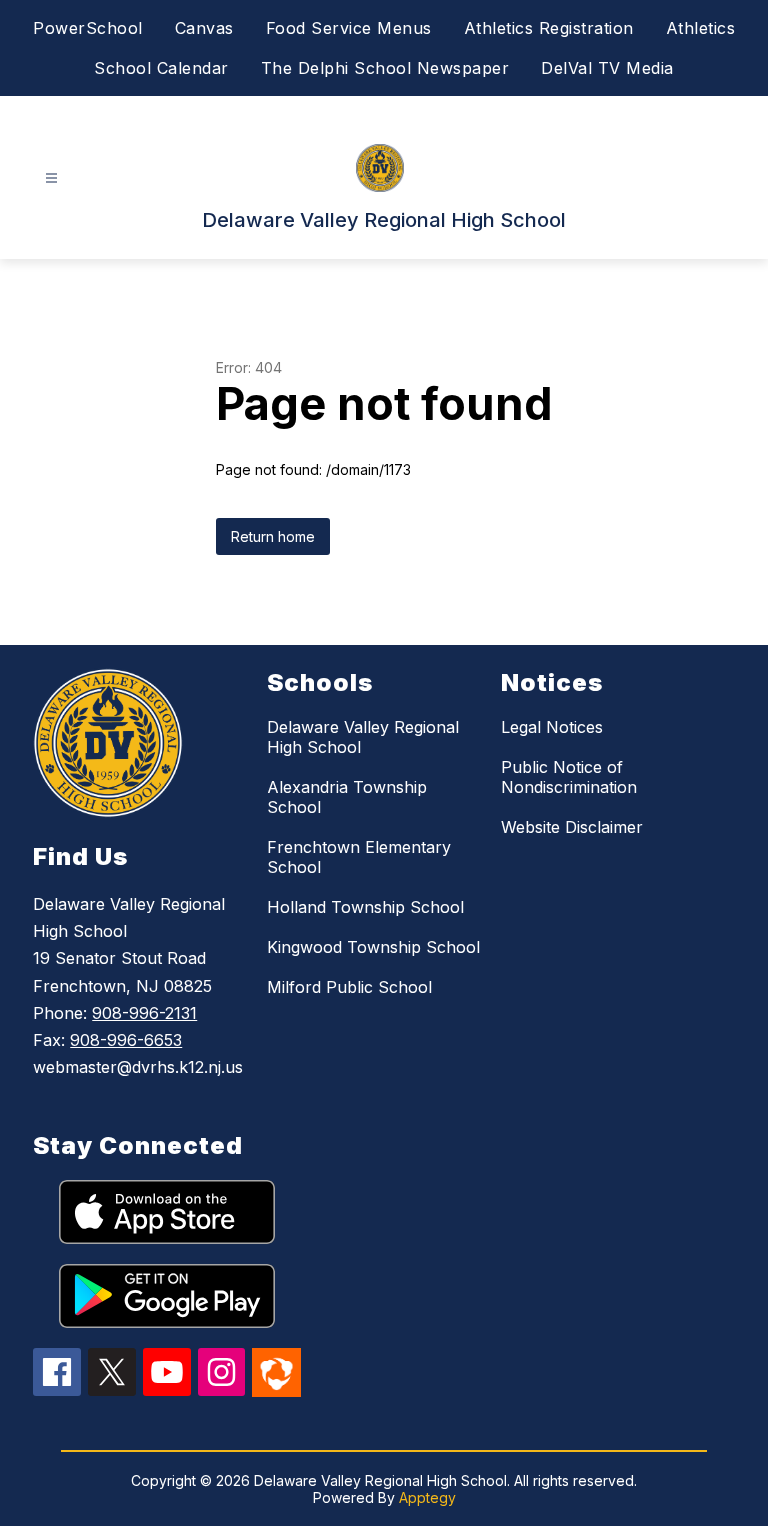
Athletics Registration (549, 28)
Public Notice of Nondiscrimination (569, 777)
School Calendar (161, 68)
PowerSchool (88, 28)
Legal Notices (552, 727)
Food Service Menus (349, 28)
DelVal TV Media (607, 68)
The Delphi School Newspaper (385, 68)
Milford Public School (349, 987)
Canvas (204, 28)
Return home (273, 536)
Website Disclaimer (572, 827)
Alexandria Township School (347, 797)
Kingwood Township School (373, 947)
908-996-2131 (144, 1013)
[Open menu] (51, 178)
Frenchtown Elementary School (359, 857)
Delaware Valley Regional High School (363, 737)
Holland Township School (365, 907)
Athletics (701, 28)
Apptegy (427, 1497)
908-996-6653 (126, 1040)
